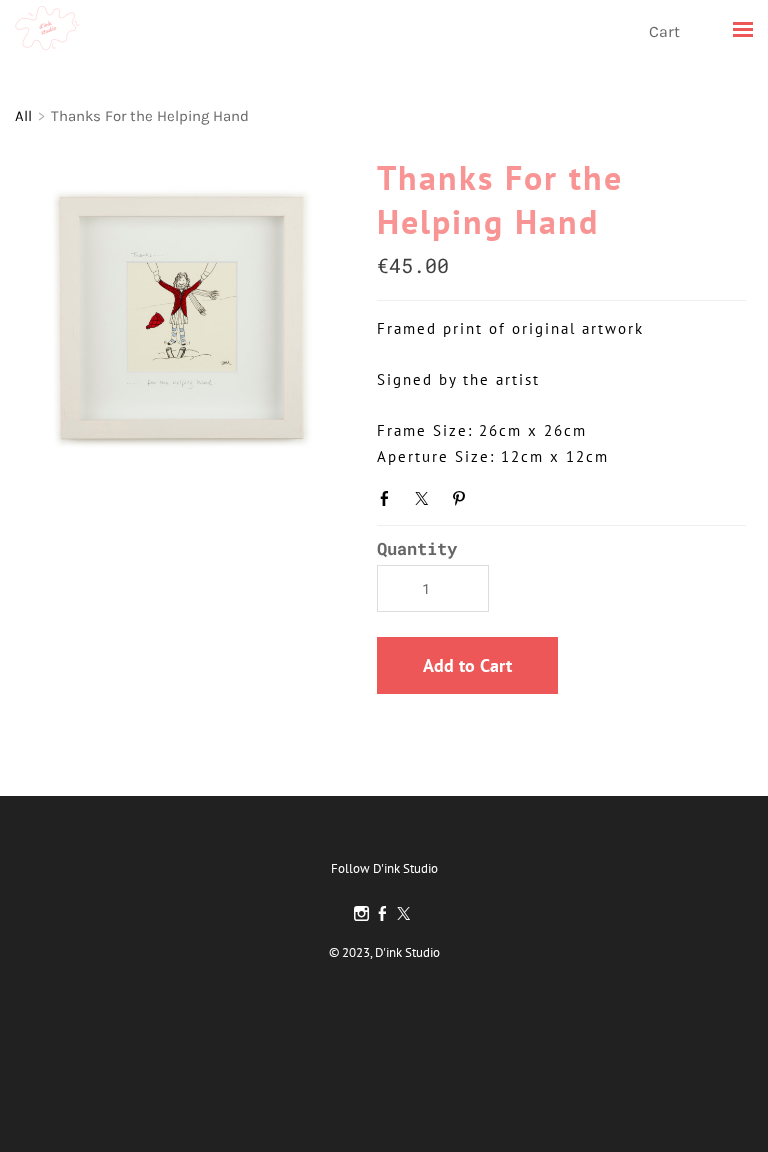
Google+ (499, 496)
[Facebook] (382, 914)
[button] (467, 665)
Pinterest (463, 498)
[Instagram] (361, 914)
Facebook (389, 498)
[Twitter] (403, 914)
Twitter (426, 498)
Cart (666, 31)
